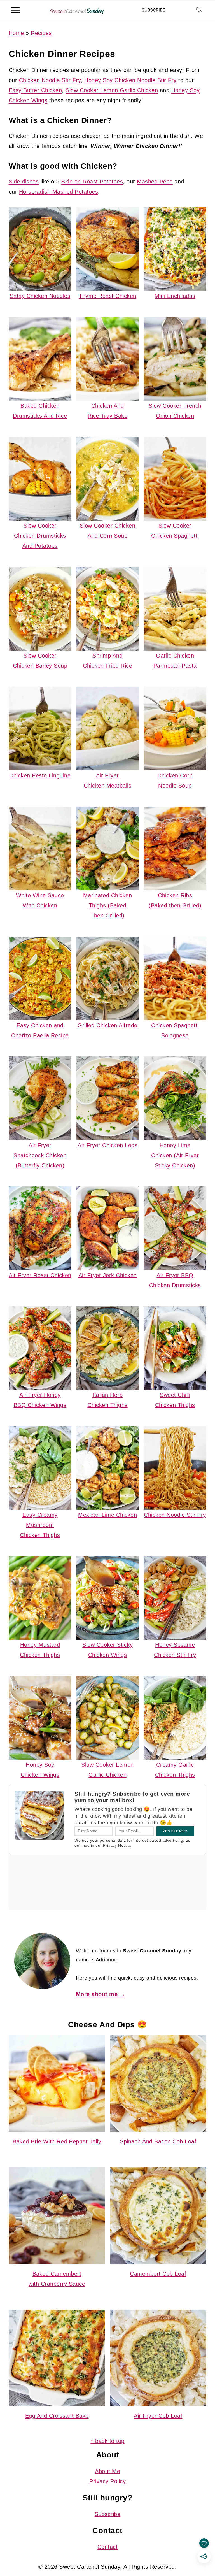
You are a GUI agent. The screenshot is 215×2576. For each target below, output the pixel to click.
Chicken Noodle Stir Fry (50, 80)
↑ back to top (107, 2441)
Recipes (41, 33)
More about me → (101, 1994)
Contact (108, 2547)
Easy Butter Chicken (35, 90)
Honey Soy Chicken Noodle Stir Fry (130, 80)
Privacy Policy (107, 2481)
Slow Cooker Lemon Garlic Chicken (112, 90)
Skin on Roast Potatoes (92, 182)
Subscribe (108, 2514)
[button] (154, 12)
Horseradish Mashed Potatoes (59, 192)
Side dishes (24, 182)
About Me (107, 2471)
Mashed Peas (155, 182)
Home (16, 33)
